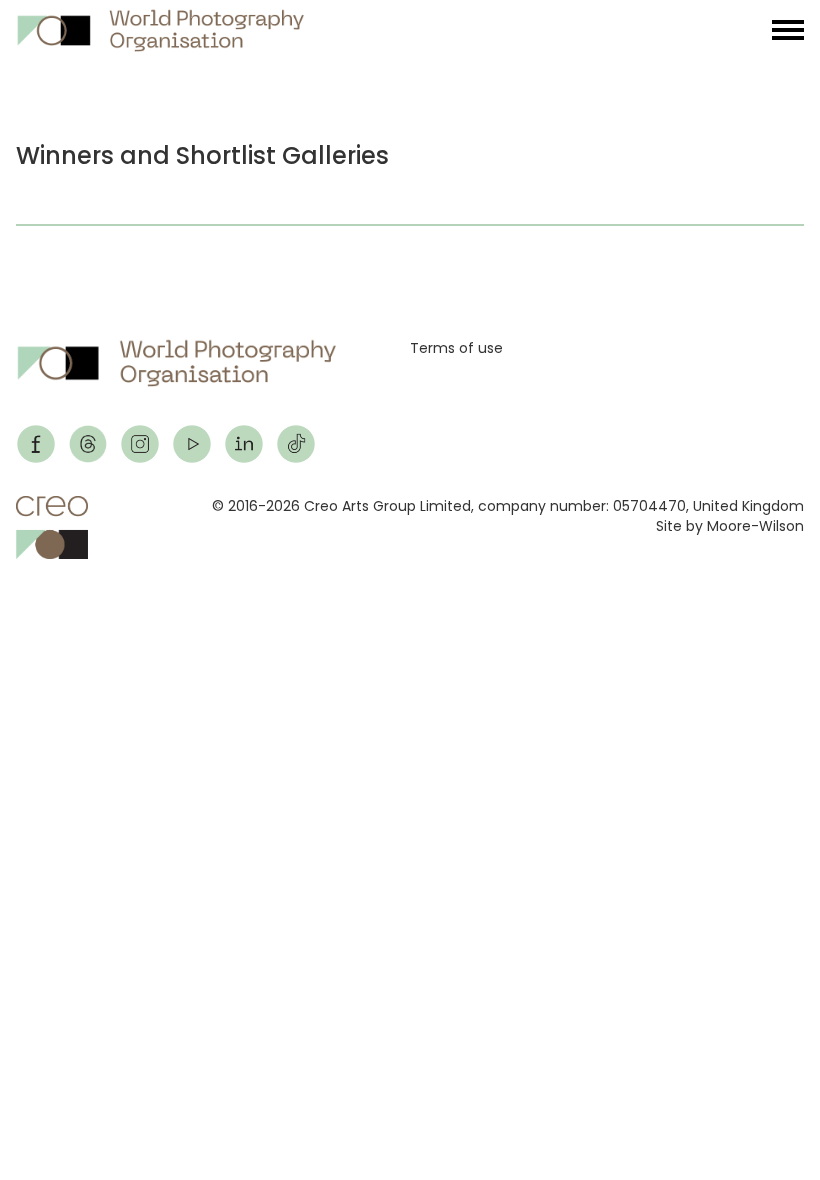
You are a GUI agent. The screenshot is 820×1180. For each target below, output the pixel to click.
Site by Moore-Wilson (730, 526)
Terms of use (456, 348)
